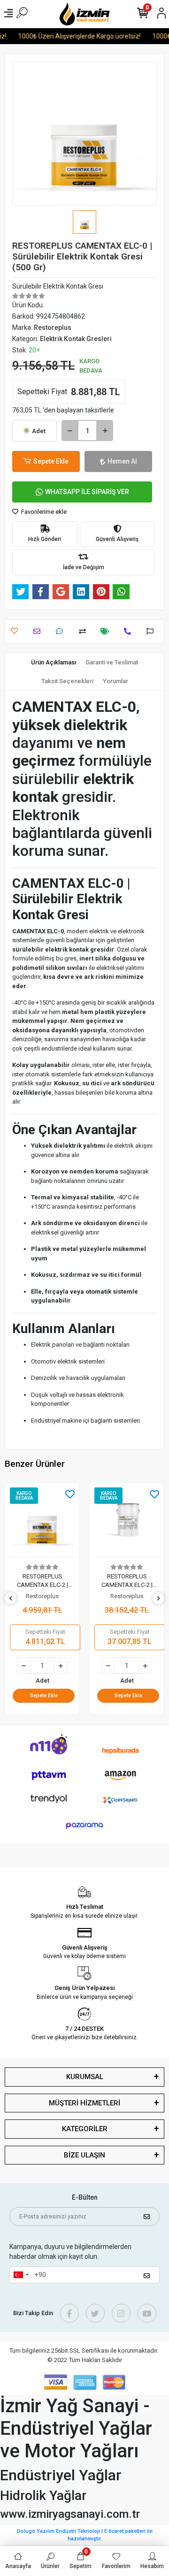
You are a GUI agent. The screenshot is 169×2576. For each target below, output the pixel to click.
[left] (11, 1599)
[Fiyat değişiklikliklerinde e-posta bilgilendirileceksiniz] (107, 631)
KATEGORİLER (85, 2129)
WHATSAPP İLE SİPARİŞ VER (87, 492)
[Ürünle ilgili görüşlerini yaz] (62, 631)
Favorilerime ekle (43, 512)
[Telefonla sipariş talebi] (130, 631)
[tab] (54, 663)
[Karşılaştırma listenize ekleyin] (85, 631)
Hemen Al (122, 461)
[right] (159, 1599)
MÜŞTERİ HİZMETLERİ (84, 2103)
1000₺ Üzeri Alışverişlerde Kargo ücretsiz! (73, 36)
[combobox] (21, 2275)
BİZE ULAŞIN (84, 2155)
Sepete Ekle (51, 461)
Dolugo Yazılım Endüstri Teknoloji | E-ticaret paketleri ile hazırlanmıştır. (85, 2535)
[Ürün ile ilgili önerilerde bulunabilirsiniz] (152, 631)
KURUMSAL (85, 2077)
